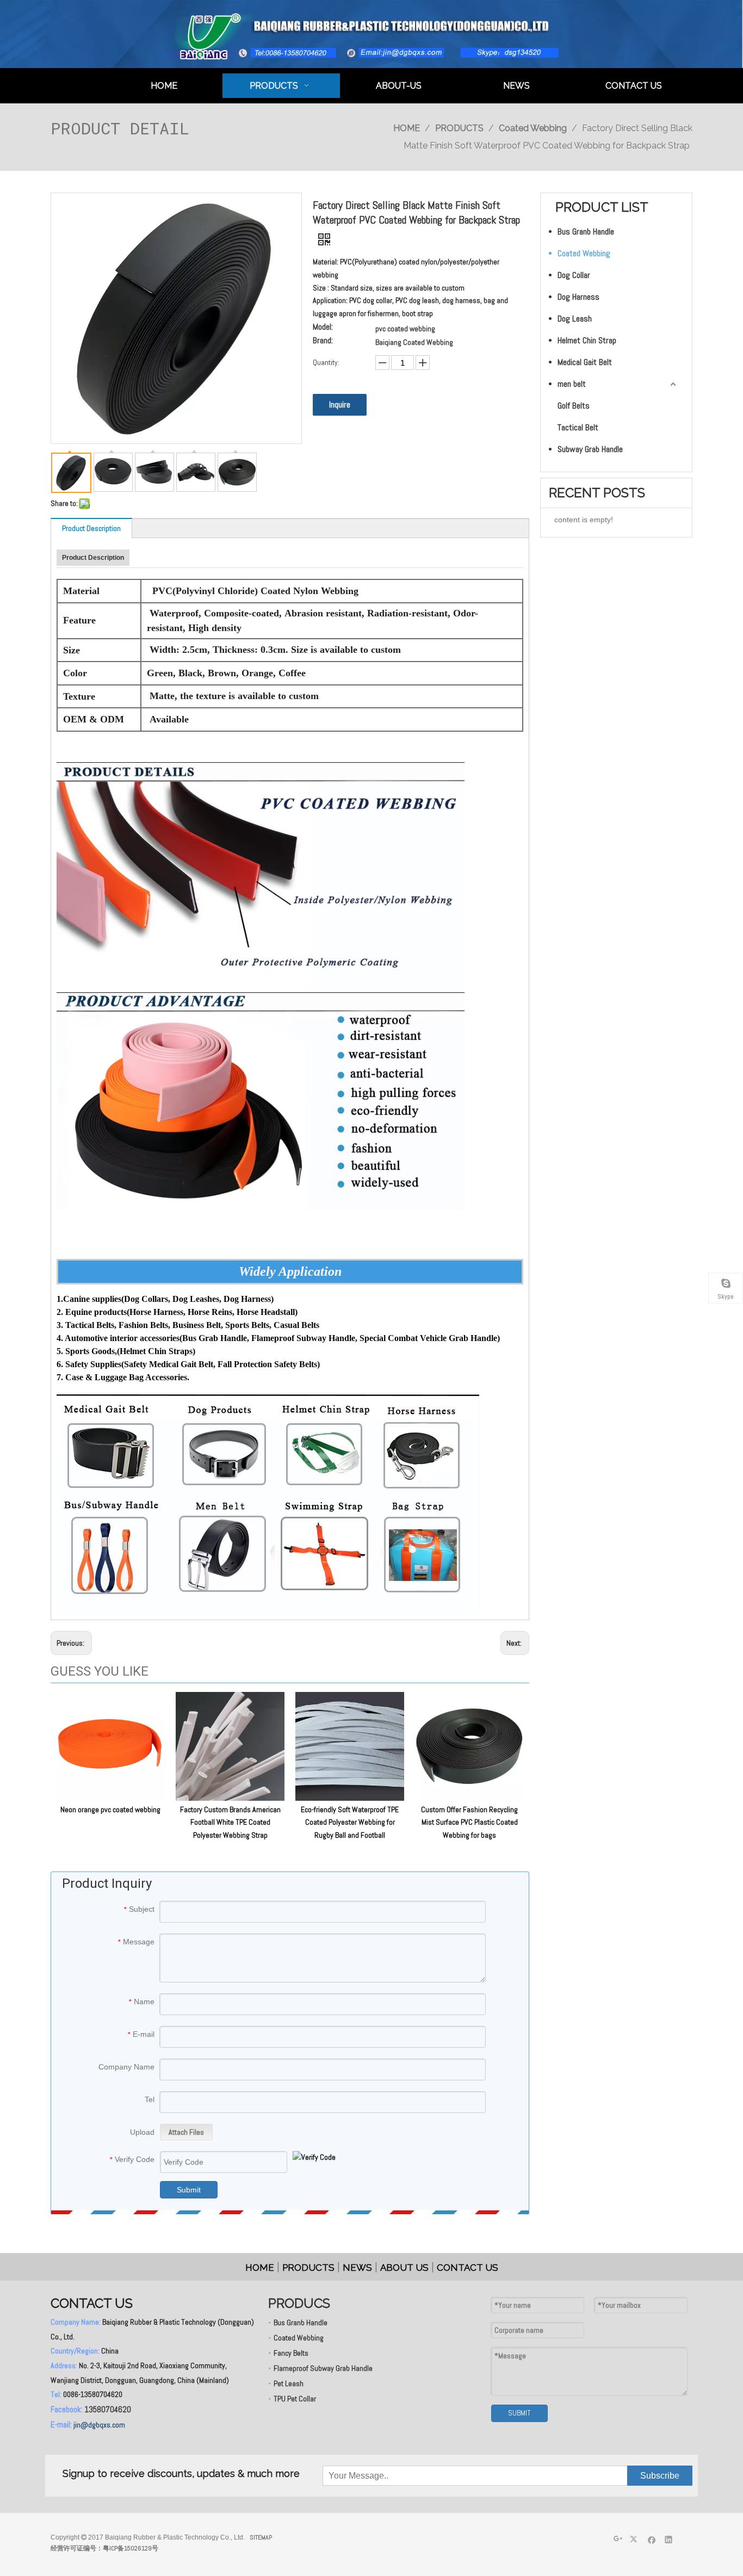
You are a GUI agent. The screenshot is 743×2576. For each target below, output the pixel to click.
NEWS (357, 2268)
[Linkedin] (669, 2539)
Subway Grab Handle (590, 449)
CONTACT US (468, 2268)
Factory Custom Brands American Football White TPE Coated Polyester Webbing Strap (230, 1823)
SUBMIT (519, 2413)
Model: (323, 328)
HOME (260, 2268)
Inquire (340, 404)
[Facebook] (652, 2539)
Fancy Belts (291, 2353)
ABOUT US (404, 2268)
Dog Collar (574, 275)
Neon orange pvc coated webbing (110, 1809)
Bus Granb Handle (586, 231)
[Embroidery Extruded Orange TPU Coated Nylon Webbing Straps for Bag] (261, 1101)
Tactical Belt (578, 427)
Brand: (323, 341)
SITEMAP (261, 2537)
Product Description (91, 528)
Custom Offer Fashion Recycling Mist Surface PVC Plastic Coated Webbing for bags (469, 1823)
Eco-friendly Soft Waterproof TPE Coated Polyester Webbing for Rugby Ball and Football (350, 1823)
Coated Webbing (584, 253)
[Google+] (618, 2539)
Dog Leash (575, 319)
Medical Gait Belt (585, 362)
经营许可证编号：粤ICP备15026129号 (104, 2548)
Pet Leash (289, 2383)
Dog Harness (578, 297)
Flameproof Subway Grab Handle (323, 2368)
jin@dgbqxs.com (99, 2425)
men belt (572, 384)
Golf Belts (574, 406)
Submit (189, 2190)
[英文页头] (371, 34)
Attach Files (186, 2132)
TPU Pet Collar (295, 2399)
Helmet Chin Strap (587, 340)
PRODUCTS (308, 2268)
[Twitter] (635, 2539)
